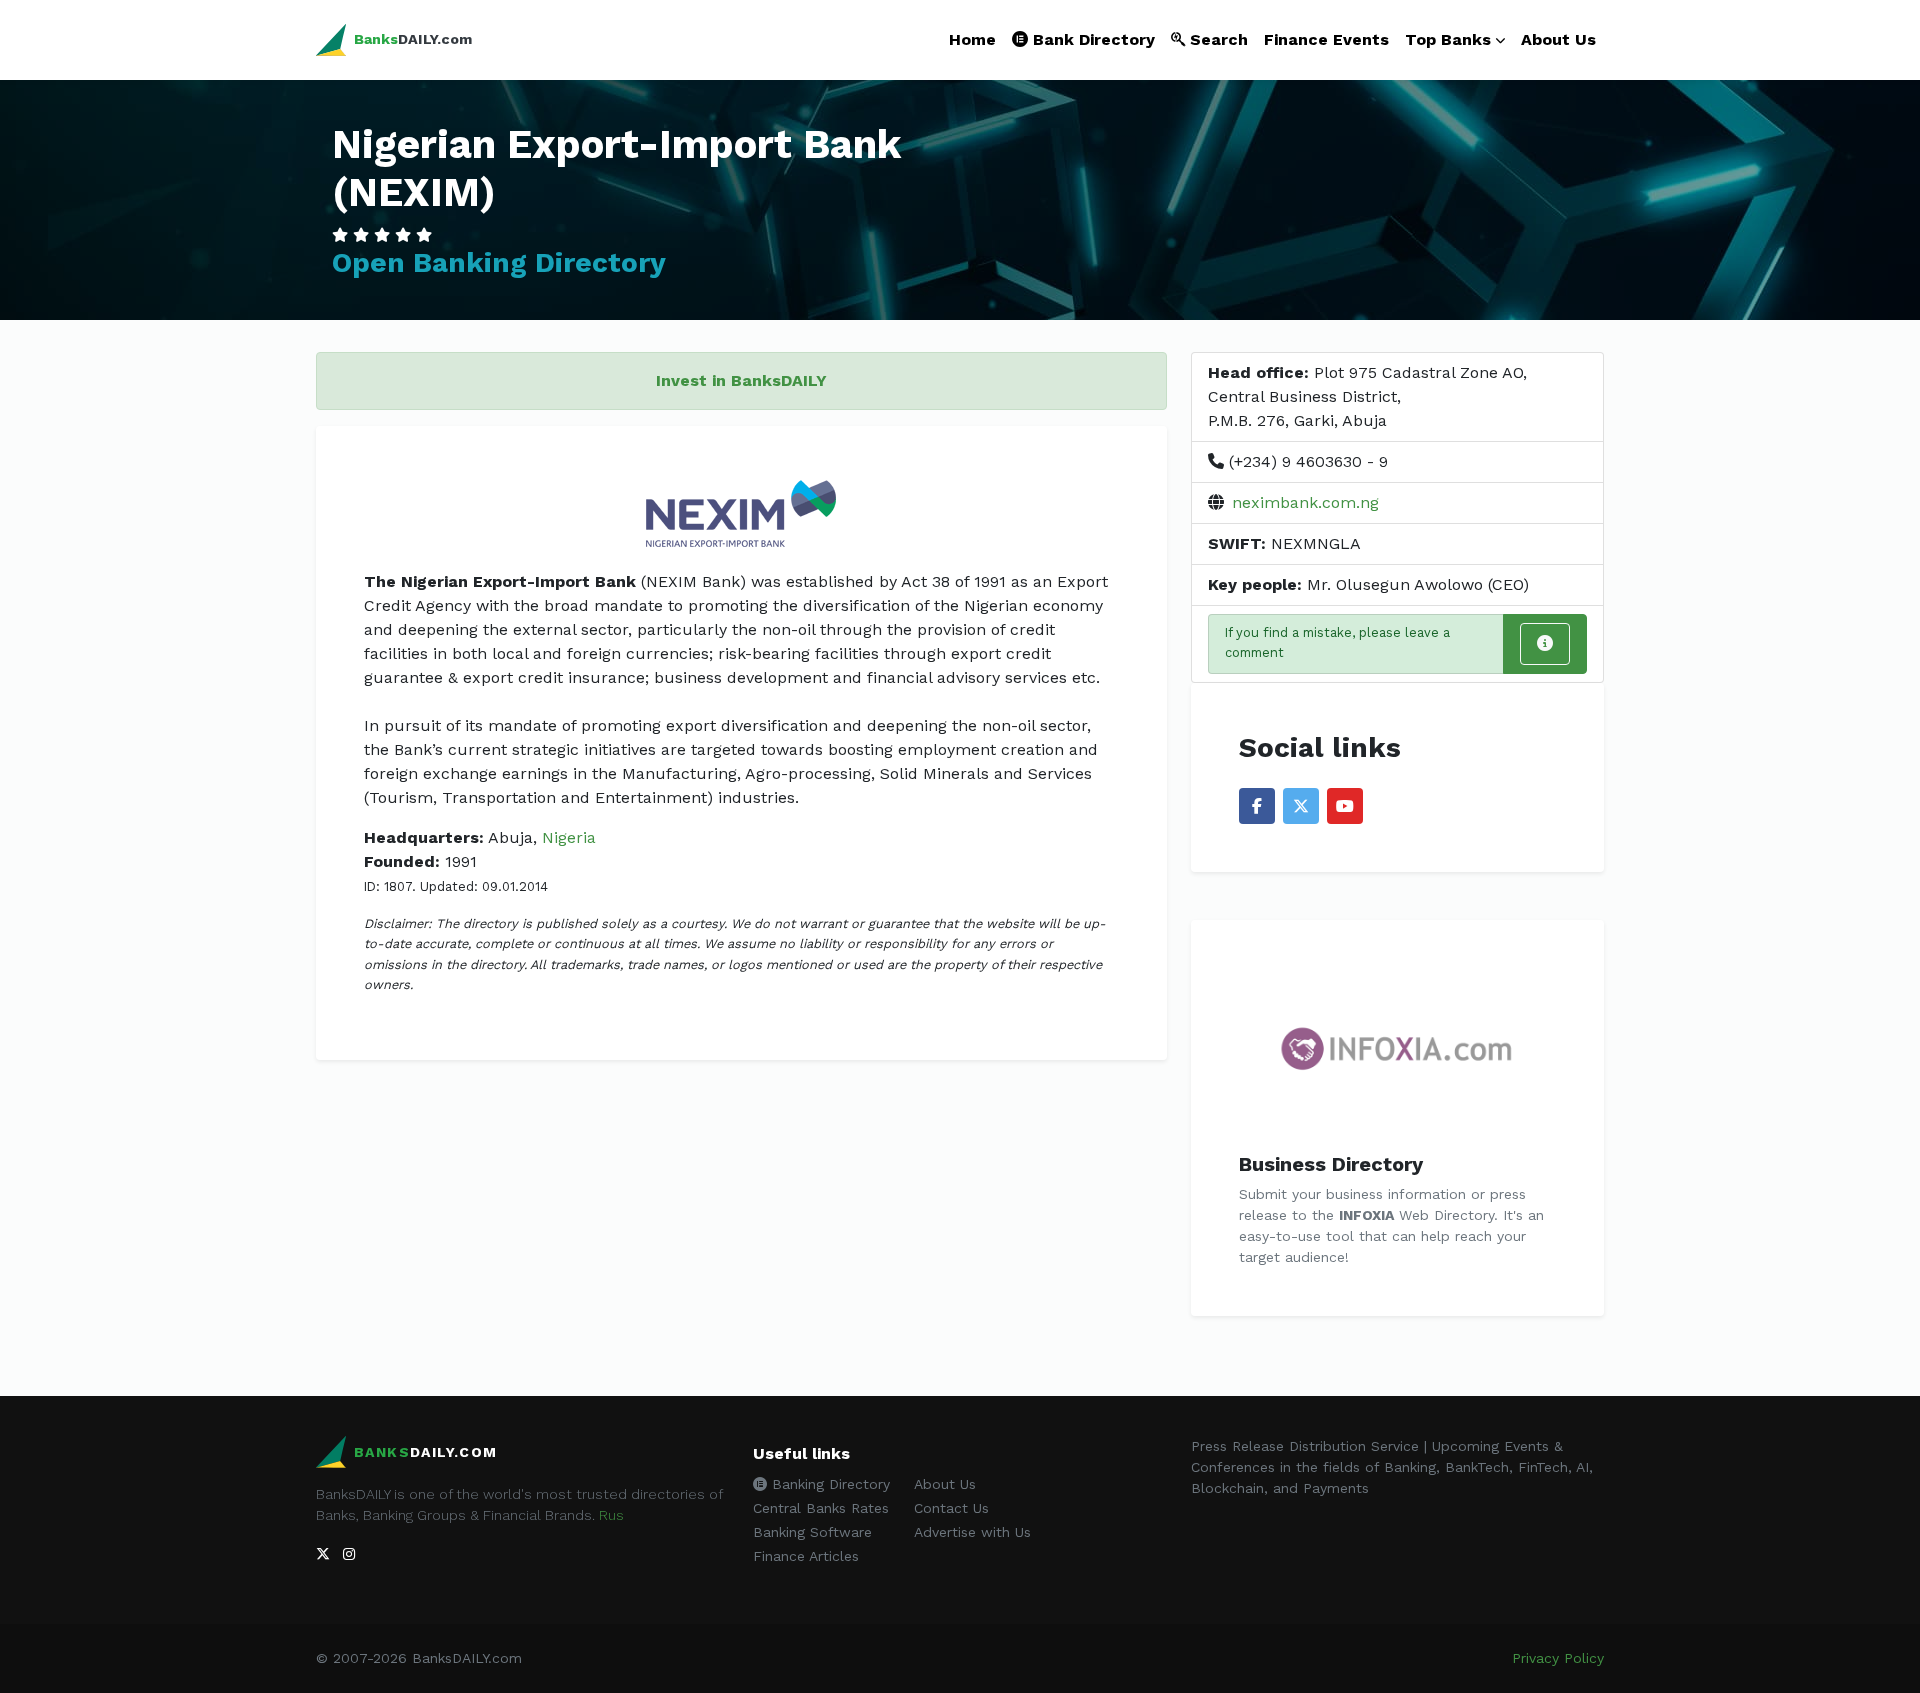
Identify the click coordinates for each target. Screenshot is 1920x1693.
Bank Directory (1091, 39)
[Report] (1545, 644)
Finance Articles (806, 1556)
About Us (1558, 39)
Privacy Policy (1558, 1658)
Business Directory (1331, 1164)
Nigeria (569, 837)
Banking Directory (828, 1484)
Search (1216, 39)
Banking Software (812, 1532)
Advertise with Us (972, 1532)
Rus (611, 1515)
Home (972, 39)
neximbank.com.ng (1305, 502)
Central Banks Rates (821, 1508)
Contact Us (951, 1508)
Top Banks (1448, 39)
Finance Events (1326, 39)
